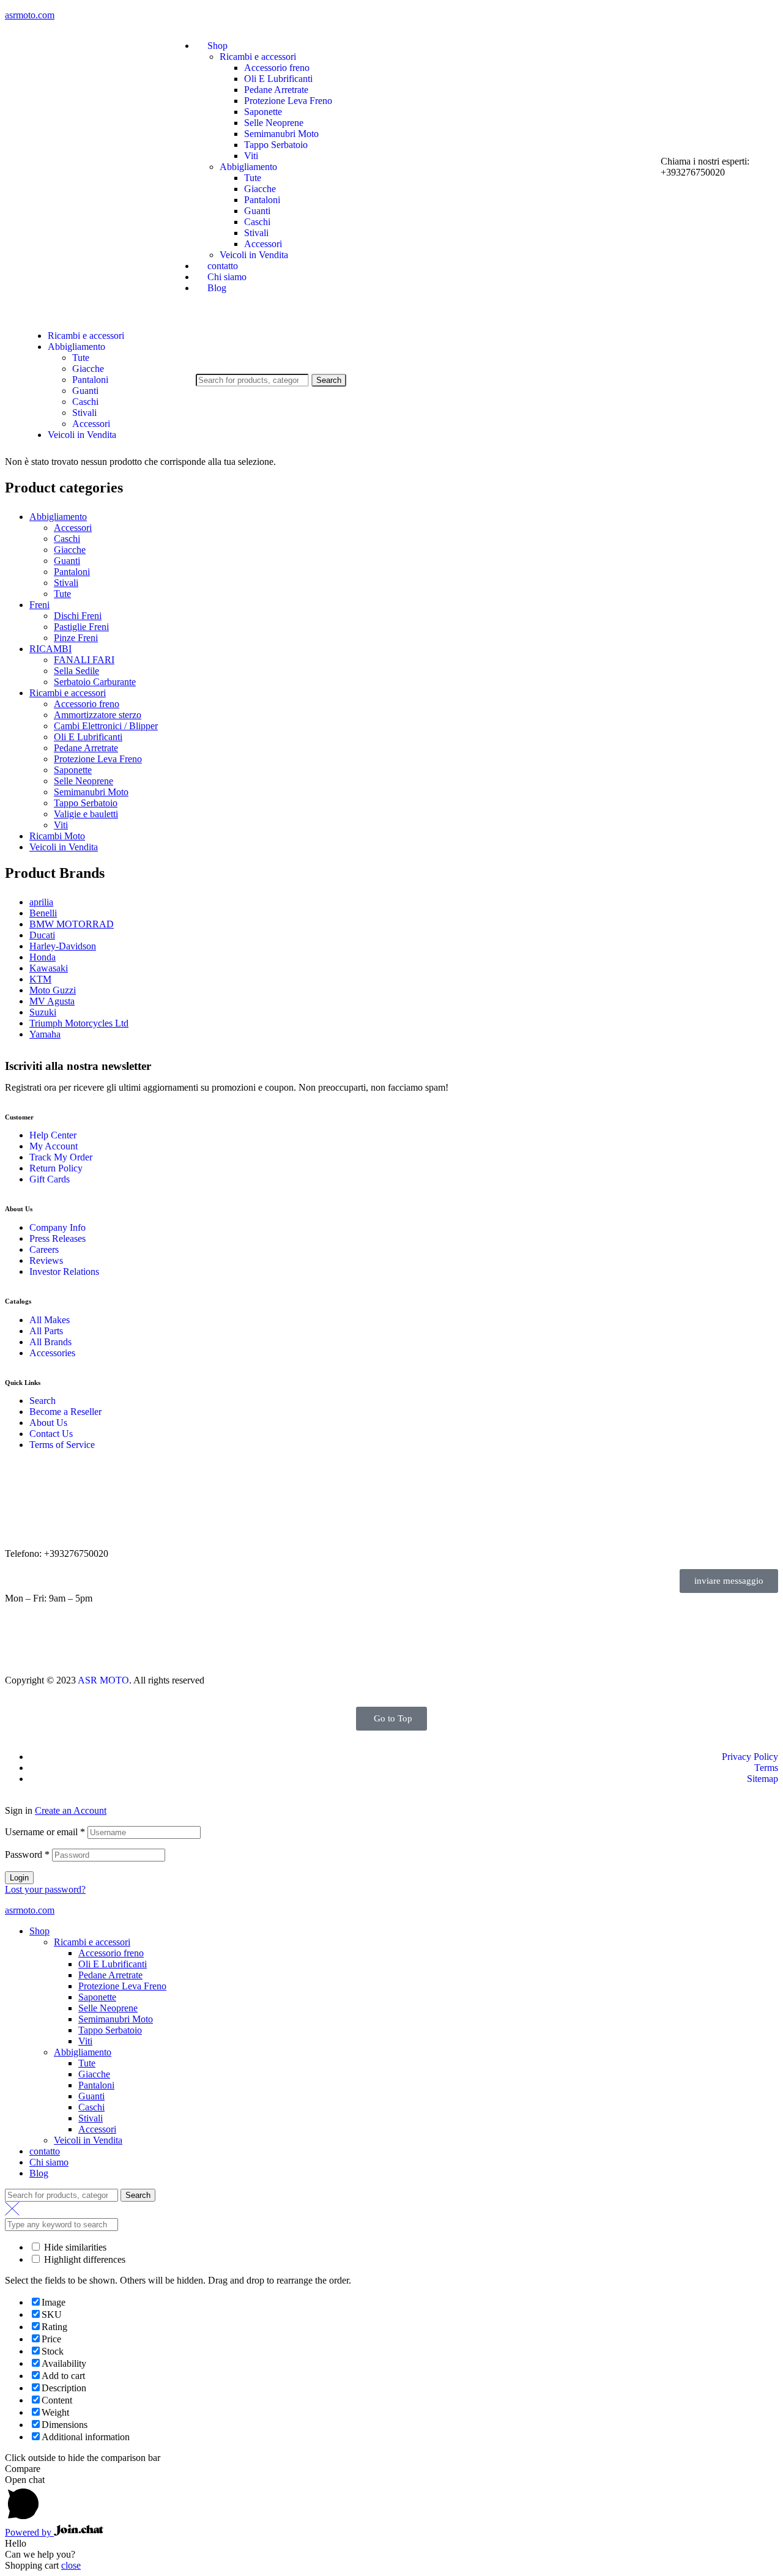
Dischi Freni (78, 616)
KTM (40, 979)
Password (27, 1854)
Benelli (43, 913)
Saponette (73, 770)
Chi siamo (49, 2162)
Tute (62, 594)
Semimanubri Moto (91, 792)
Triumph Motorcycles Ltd (79, 1023)
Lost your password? (45, 1889)
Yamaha (45, 1034)
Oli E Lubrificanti (88, 737)
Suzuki (43, 1012)
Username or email (45, 1832)
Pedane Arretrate (86, 748)
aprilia (41, 902)
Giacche (70, 550)
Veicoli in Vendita (64, 847)
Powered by (29, 2532)
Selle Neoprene (83, 781)
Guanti (67, 561)
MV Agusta (52, 1001)
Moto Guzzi (53, 990)
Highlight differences (83, 2259)
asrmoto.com (30, 15)
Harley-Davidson (63, 946)
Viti (61, 825)
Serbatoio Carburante (95, 682)
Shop (39, 1931)
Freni (39, 605)
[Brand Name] (48, 1648)
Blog (39, 2173)
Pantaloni (72, 572)
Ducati (42, 935)
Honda (43, 957)
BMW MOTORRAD (72, 924)
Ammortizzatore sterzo (98, 715)
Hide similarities (74, 2247)
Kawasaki (49, 968)
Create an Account (71, 1810)
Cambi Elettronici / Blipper (106, 726)
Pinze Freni (76, 638)
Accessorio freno (87, 704)
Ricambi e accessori (68, 693)
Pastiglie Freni (81, 627)
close (71, 2565)
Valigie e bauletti (86, 814)
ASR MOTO (103, 1680)
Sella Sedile (76, 671)
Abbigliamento (58, 517)
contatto (45, 2151)
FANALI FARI (84, 660)
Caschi (67, 539)
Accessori (73, 528)
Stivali (66, 583)
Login (19, 1878)
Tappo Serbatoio (86, 803)
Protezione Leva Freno (98, 759)
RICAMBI (50, 649)
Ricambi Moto (57, 836)
